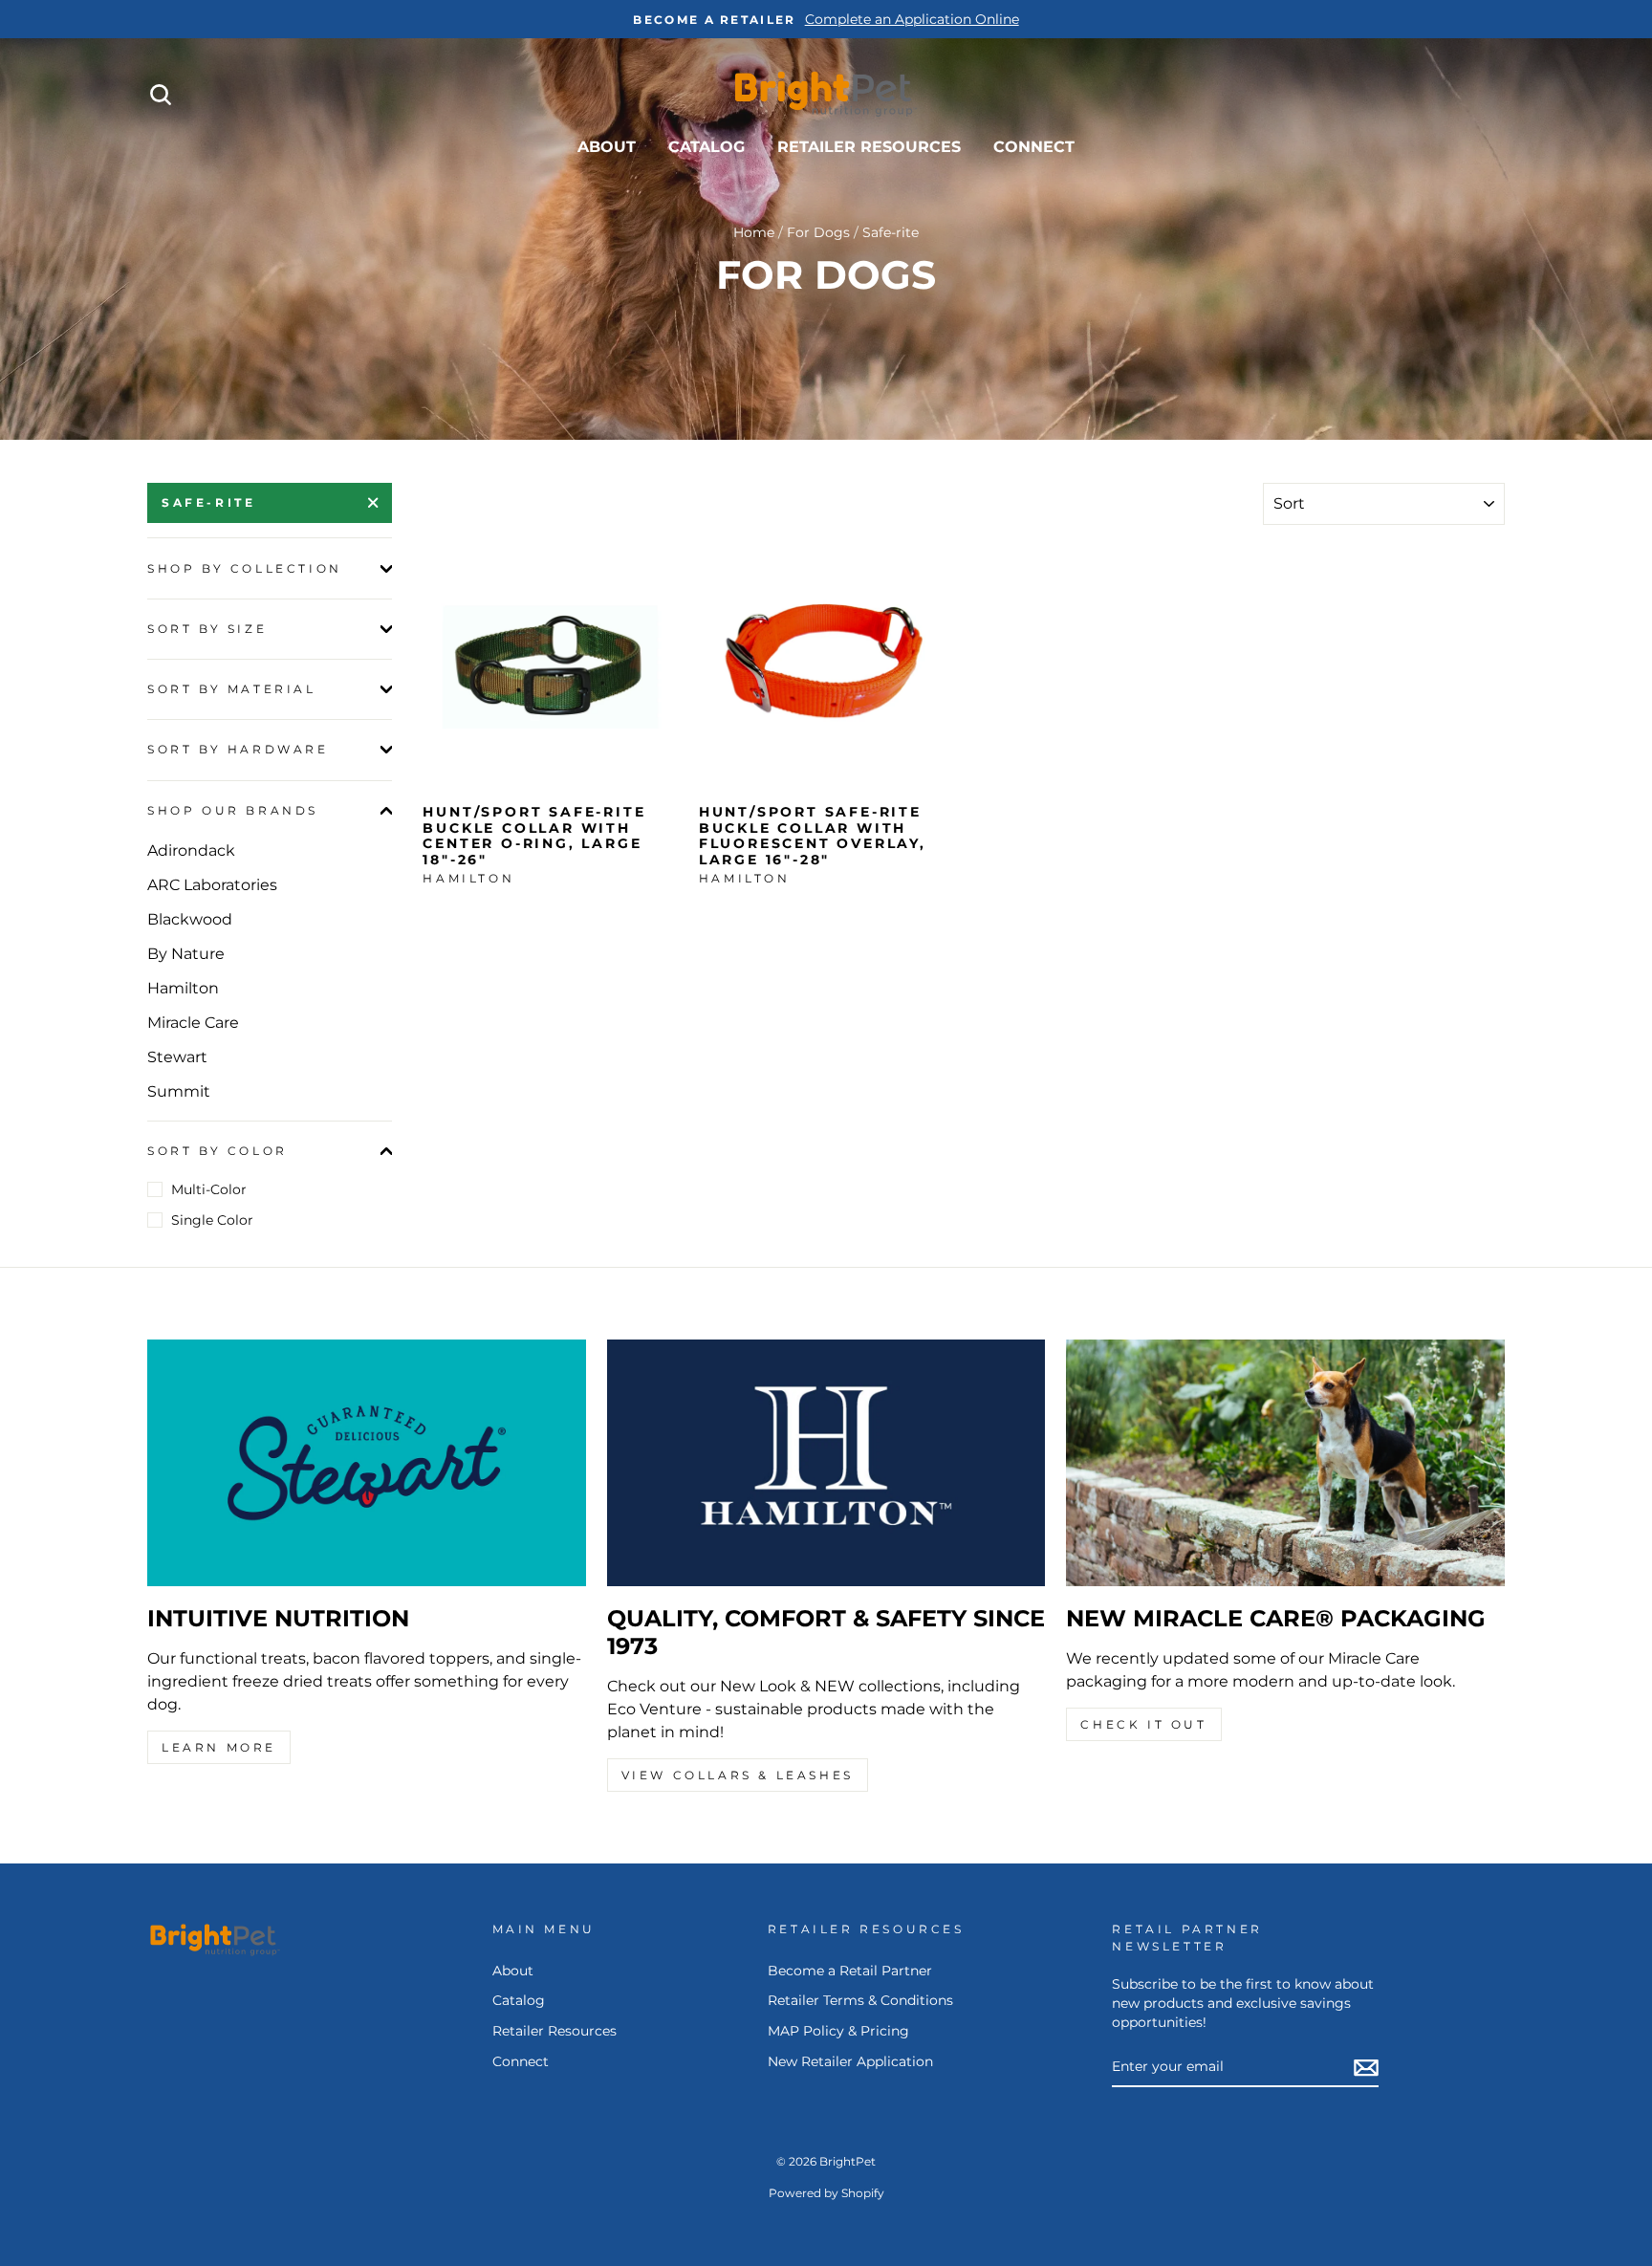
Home (754, 232)
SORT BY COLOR (217, 1151)
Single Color (212, 1220)
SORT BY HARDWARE (238, 749)
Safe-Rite (208, 502)
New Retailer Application (850, 2061)
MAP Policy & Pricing (838, 2031)
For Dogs (818, 232)
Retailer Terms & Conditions (860, 2000)
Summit (179, 1091)
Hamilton (183, 988)
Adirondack (191, 850)
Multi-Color (209, 1189)
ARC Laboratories (212, 885)
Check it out (1143, 1724)
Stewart (177, 1057)
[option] (826, 19)
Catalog (706, 147)
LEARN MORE (219, 1747)
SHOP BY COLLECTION (245, 568)
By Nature (186, 954)
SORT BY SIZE (207, 629)
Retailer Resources (869, 147)
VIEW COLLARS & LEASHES (738, 1775)
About (607, 147)
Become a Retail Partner (850, 1971)
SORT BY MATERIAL (232, 689)
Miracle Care (193, 1023)
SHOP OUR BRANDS (233, 810)
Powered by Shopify (826, 2193)
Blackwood (190, 919)
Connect (1034, 147)
